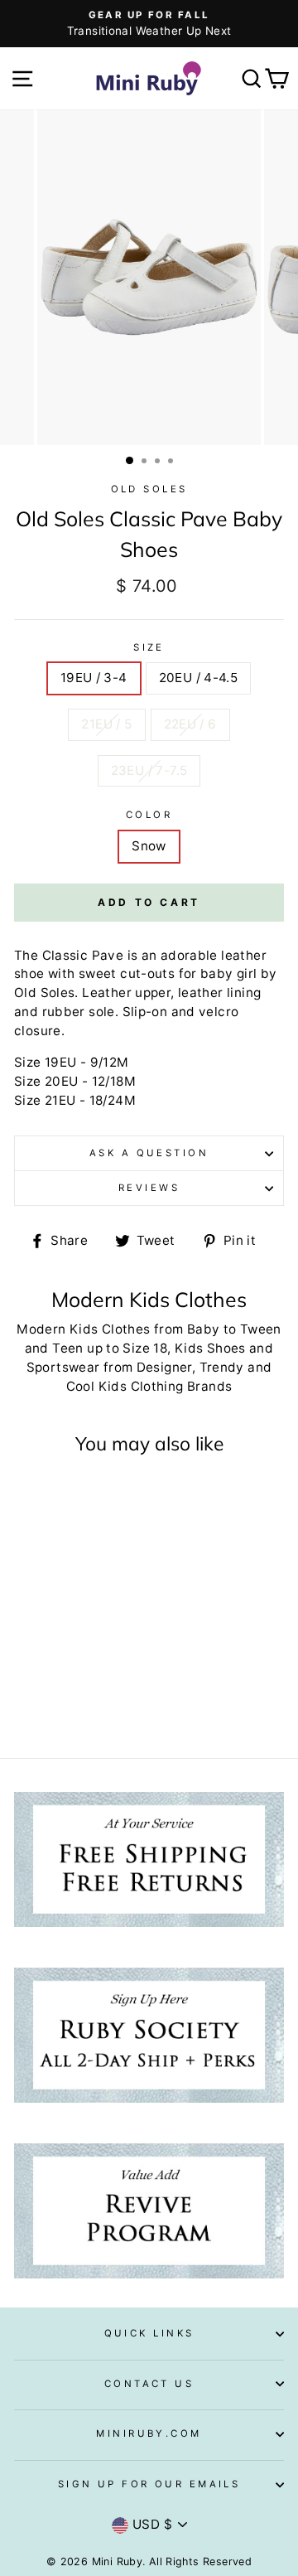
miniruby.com (149, 2433)
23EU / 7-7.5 (149, 770)
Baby (204, 1329)
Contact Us (149, 2384)
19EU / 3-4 (94, 678)
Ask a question (149, 1153)
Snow (149, 846)
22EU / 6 (190, 724)
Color (149, 815)
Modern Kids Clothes (83, 1329)
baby (217, 973)
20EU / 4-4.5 (199, 678)
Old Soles (149, 489)
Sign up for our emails (149, 2484)
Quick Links (149, 2333)
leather (244, 955)
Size (149, 647)
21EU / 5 (106, 724)
